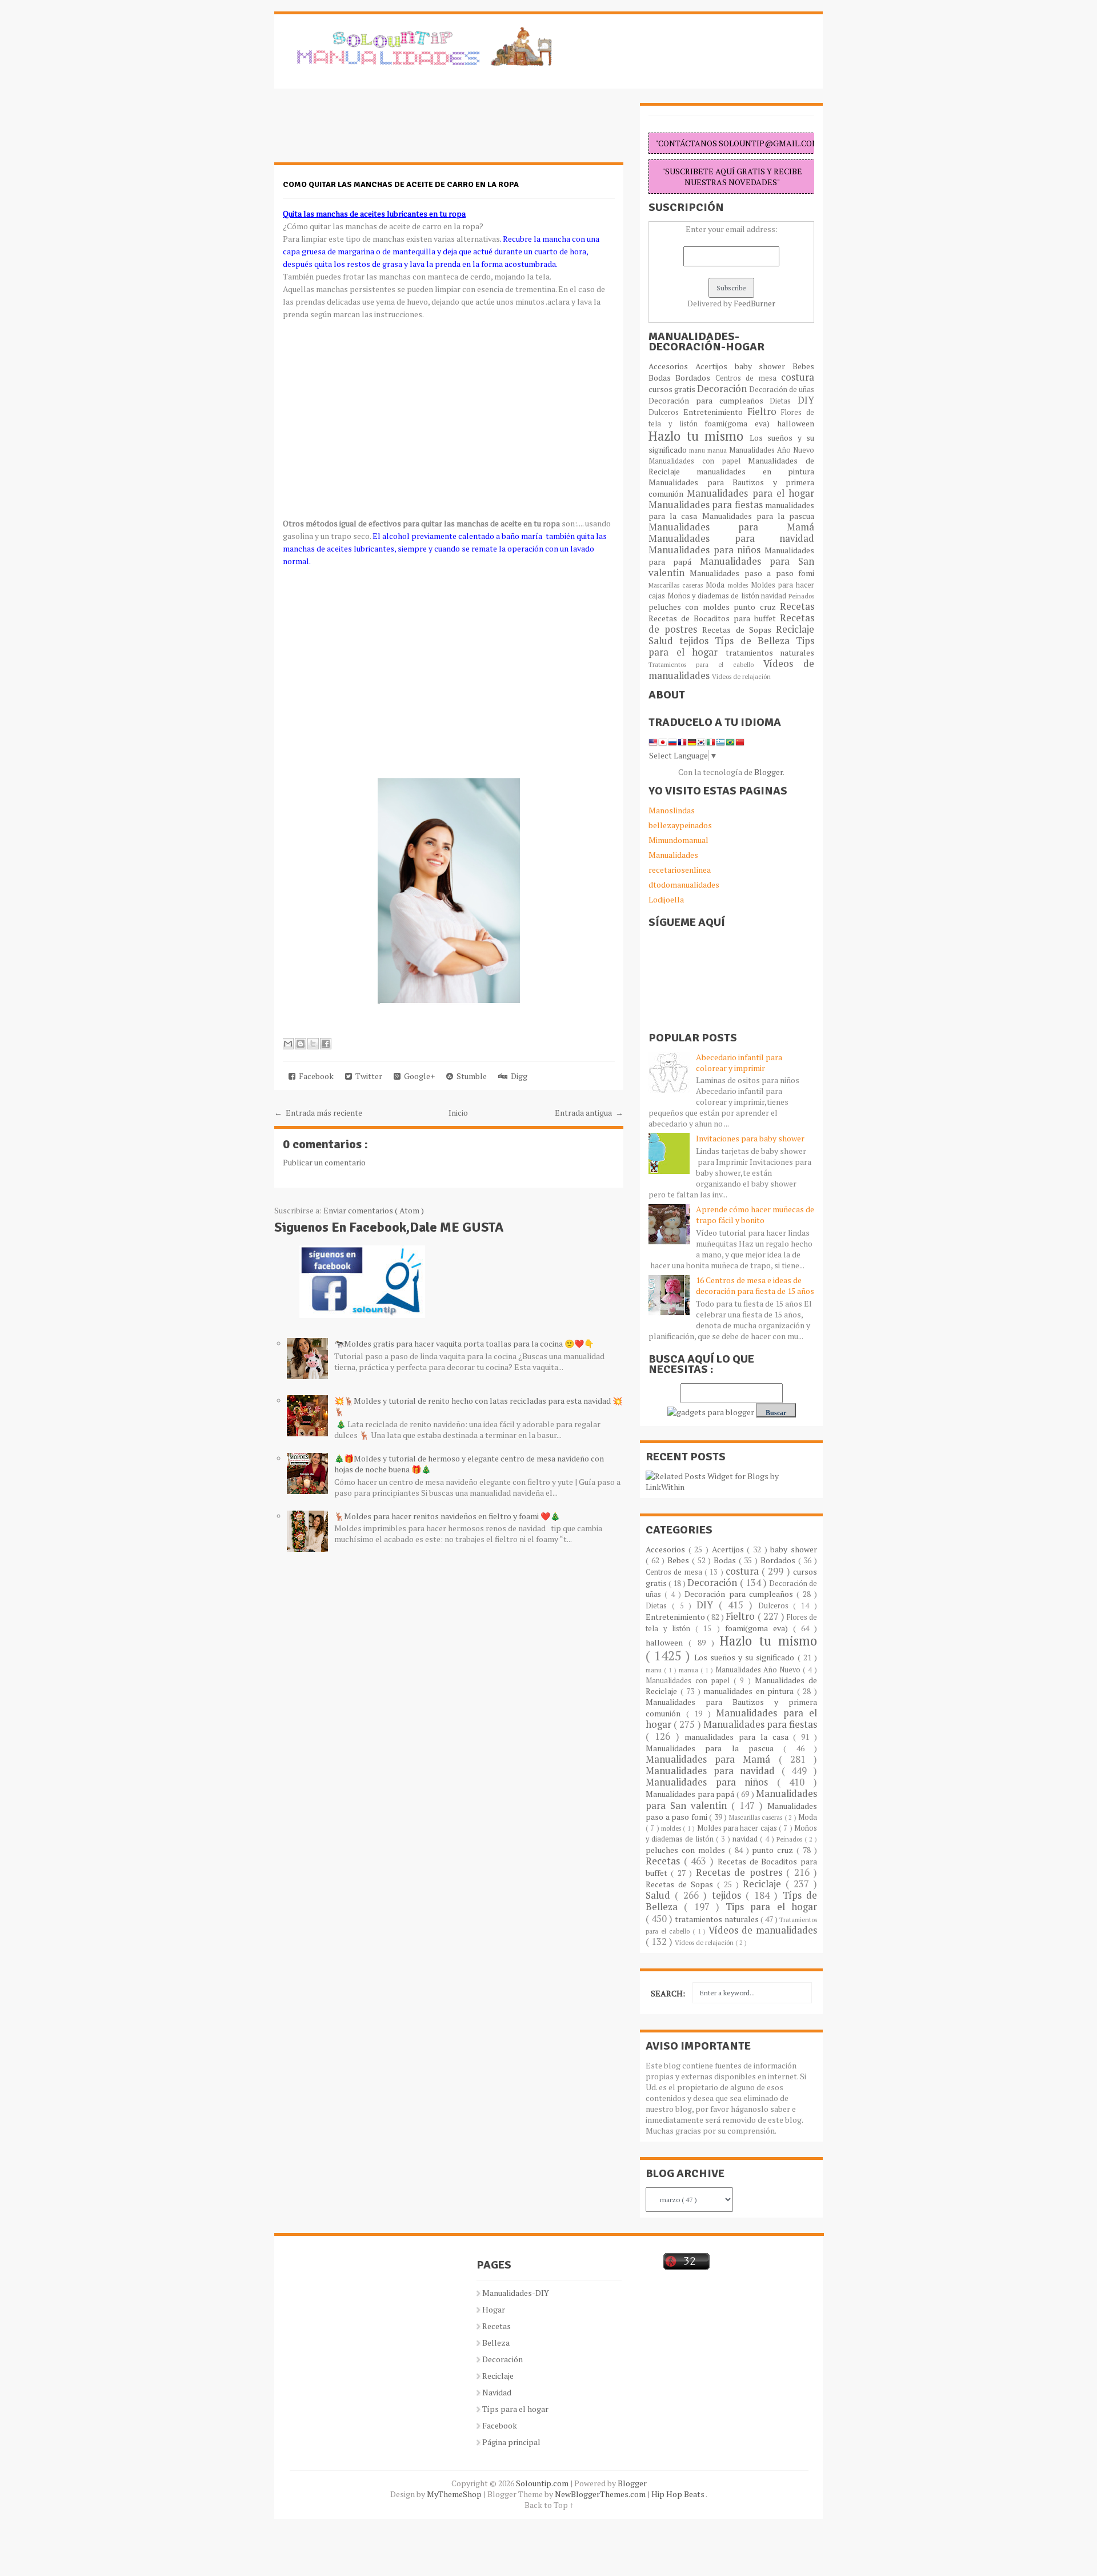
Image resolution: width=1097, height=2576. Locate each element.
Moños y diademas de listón (714, 596)
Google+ (418, 1076)
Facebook (315, 1076)
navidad (775, 596)
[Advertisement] (366, 131)
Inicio (458, 1113)
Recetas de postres (741, 1872)
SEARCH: (668, 1993)
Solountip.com (543, 2483)
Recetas (797, 606)
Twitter (367, 1076)
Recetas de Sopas (739, 630)
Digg (517, 1076)
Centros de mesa (748, 378)
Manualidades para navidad (731, 538)
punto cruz (757, 607)
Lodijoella (666, 899)
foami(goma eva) (741, 423)
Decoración (723, 389)
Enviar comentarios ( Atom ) (374, 1210)
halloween (796, 423)
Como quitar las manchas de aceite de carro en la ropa (401, 184)
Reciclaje (795, 629)
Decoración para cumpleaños (709, 400)
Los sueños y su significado (746, 1657)
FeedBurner (754, 303)
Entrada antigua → (589, 1113)
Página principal (511, 2442)
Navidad (497, 2392)
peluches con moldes (691, 607)
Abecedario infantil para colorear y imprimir (739, 1063)
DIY (806, 400)
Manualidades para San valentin (731, 567)
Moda (716, 585)
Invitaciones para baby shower (750, 1138)
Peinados (801, 596)
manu (698, 450)
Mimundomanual (678, 840)
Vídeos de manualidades (763, 1930)
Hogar (494, 2309)
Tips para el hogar (771, 1907)
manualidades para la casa (739, 1737)
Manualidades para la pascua (758, 516)
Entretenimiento (715, 412)
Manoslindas (672, 810)
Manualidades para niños (706, 550)
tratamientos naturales (770, 652)
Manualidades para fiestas (707, 505)
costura (798, 377)
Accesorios (672, 366)
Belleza (496, 2343)
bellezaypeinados (680, 825)
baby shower (764, 366)
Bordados (695, 378)
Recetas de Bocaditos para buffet (714, 618)
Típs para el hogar (515, 2409)
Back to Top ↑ (549, 2505)
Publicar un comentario (324, 1162)
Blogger (768, 772)
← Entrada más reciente (318, 1113)
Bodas (662, 378)
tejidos (697, 641)
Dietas (784, 401)
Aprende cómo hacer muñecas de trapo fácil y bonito (755, 1215)
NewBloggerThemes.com (601, 2494)
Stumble (470, 1076)
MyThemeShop (455, 2494)
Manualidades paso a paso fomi (752, 573)
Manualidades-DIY (516, 2293)
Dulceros (666, 412)
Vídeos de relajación (741, 676)
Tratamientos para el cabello (706, 664)
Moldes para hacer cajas (738, 1828)
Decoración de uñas (782, 390)
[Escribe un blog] (301, 1044)
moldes (739, 585)
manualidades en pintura (755, 471)
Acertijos (715, 366)
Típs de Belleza (755, 641)
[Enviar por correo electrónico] (288, 1044)
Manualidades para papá (691, 1794)
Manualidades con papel (698, 461)
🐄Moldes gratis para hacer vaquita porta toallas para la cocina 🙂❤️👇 (464, 1343)
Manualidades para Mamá (731, 527)
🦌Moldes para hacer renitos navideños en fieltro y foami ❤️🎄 (447, 1516)
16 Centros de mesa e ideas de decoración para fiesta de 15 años (755, 1285)
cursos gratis (673, 389)
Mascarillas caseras (677, 585)
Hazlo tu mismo (699, 436)
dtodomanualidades (684, 884)
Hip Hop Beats (678, 2494)
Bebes (803, 366)
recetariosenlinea (680, 870)
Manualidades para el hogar (750, 493)
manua (718, 450)
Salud (664, 641)
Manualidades (673, 855)
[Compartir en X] (313, 1044)
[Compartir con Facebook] (326, 1044)
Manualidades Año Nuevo (772, 450)
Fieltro (764, 412)
